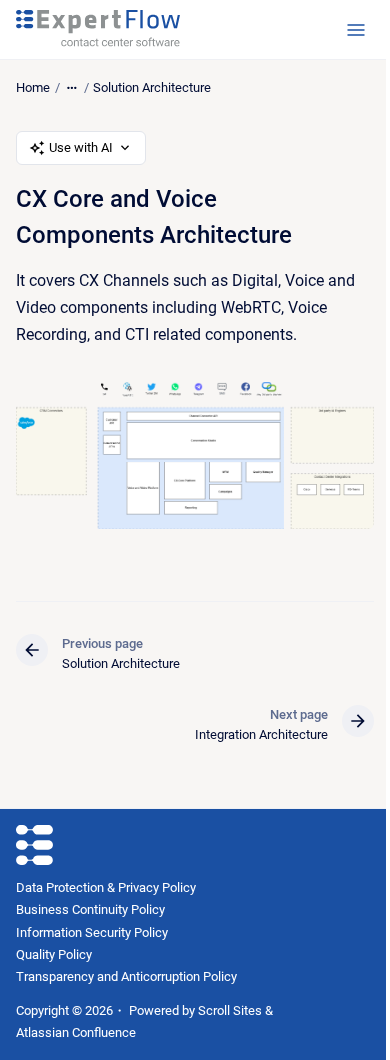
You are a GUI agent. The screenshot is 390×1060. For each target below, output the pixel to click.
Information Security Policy (92, 932)
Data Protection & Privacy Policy (106, 887)
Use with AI (81, 147)
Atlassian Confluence (76, 1032)
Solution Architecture (152, 87)
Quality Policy (54, 954)
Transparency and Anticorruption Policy (126, 976)
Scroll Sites (230, 1010)
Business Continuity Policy (90, 909)
